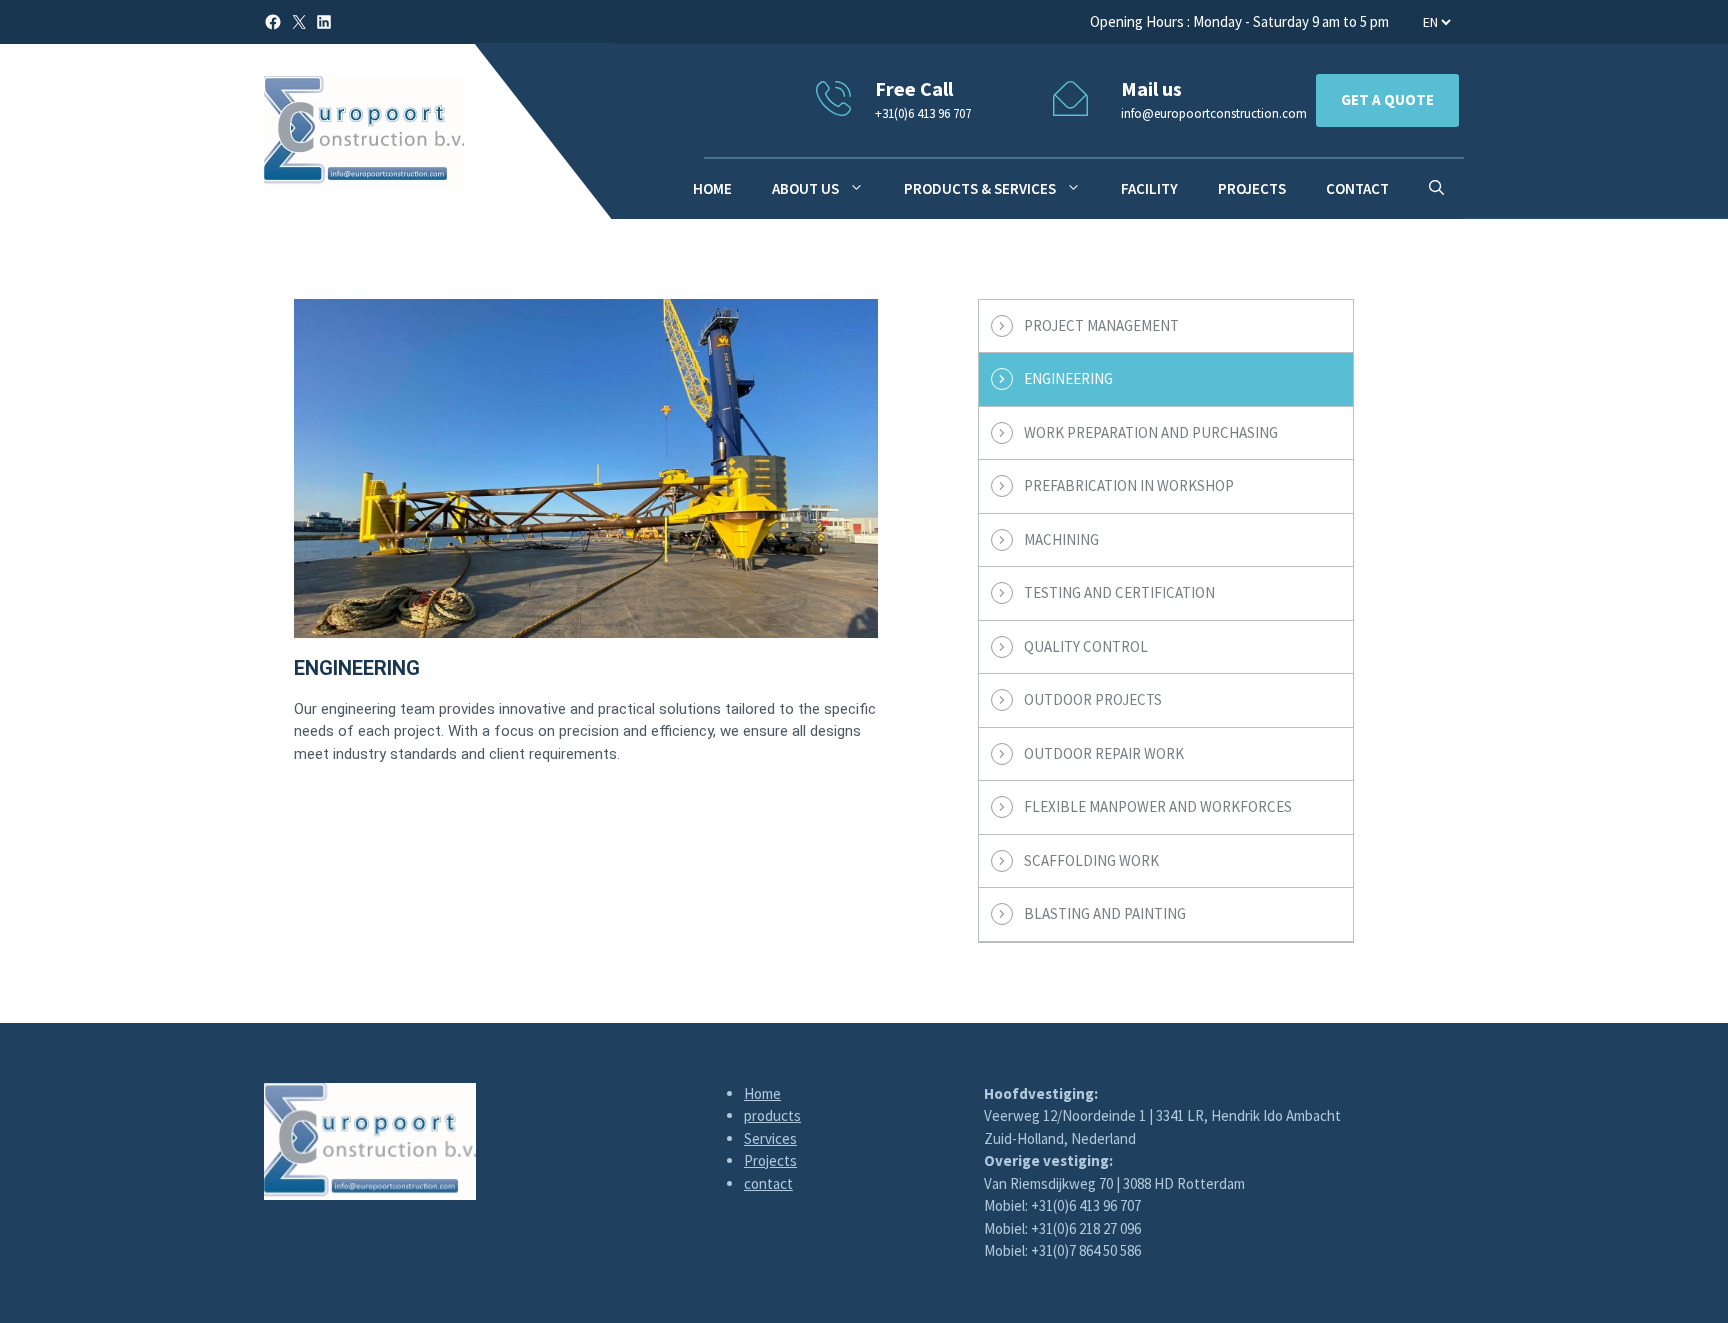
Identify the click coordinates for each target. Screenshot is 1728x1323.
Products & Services (980, 188)
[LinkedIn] (324, 22)
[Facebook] (273, 22)
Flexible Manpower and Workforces (1158, 806)
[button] (1436, 189)
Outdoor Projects (1093, 699)
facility (1149, 188)
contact (1357, 188)
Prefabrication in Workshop (1129, 485)
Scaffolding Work (1091, 860)
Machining (1061, 539)
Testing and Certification (1119, 592)
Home (762, 1093)
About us (805, 188)
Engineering (1068, 378)
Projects (1252, 188)
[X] (299, 22)
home (712, 188)
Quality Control (1086, 646)
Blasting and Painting (1105, 913)
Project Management (1101, 325)
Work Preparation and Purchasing (1151, 432)
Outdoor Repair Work (1104, 753)
